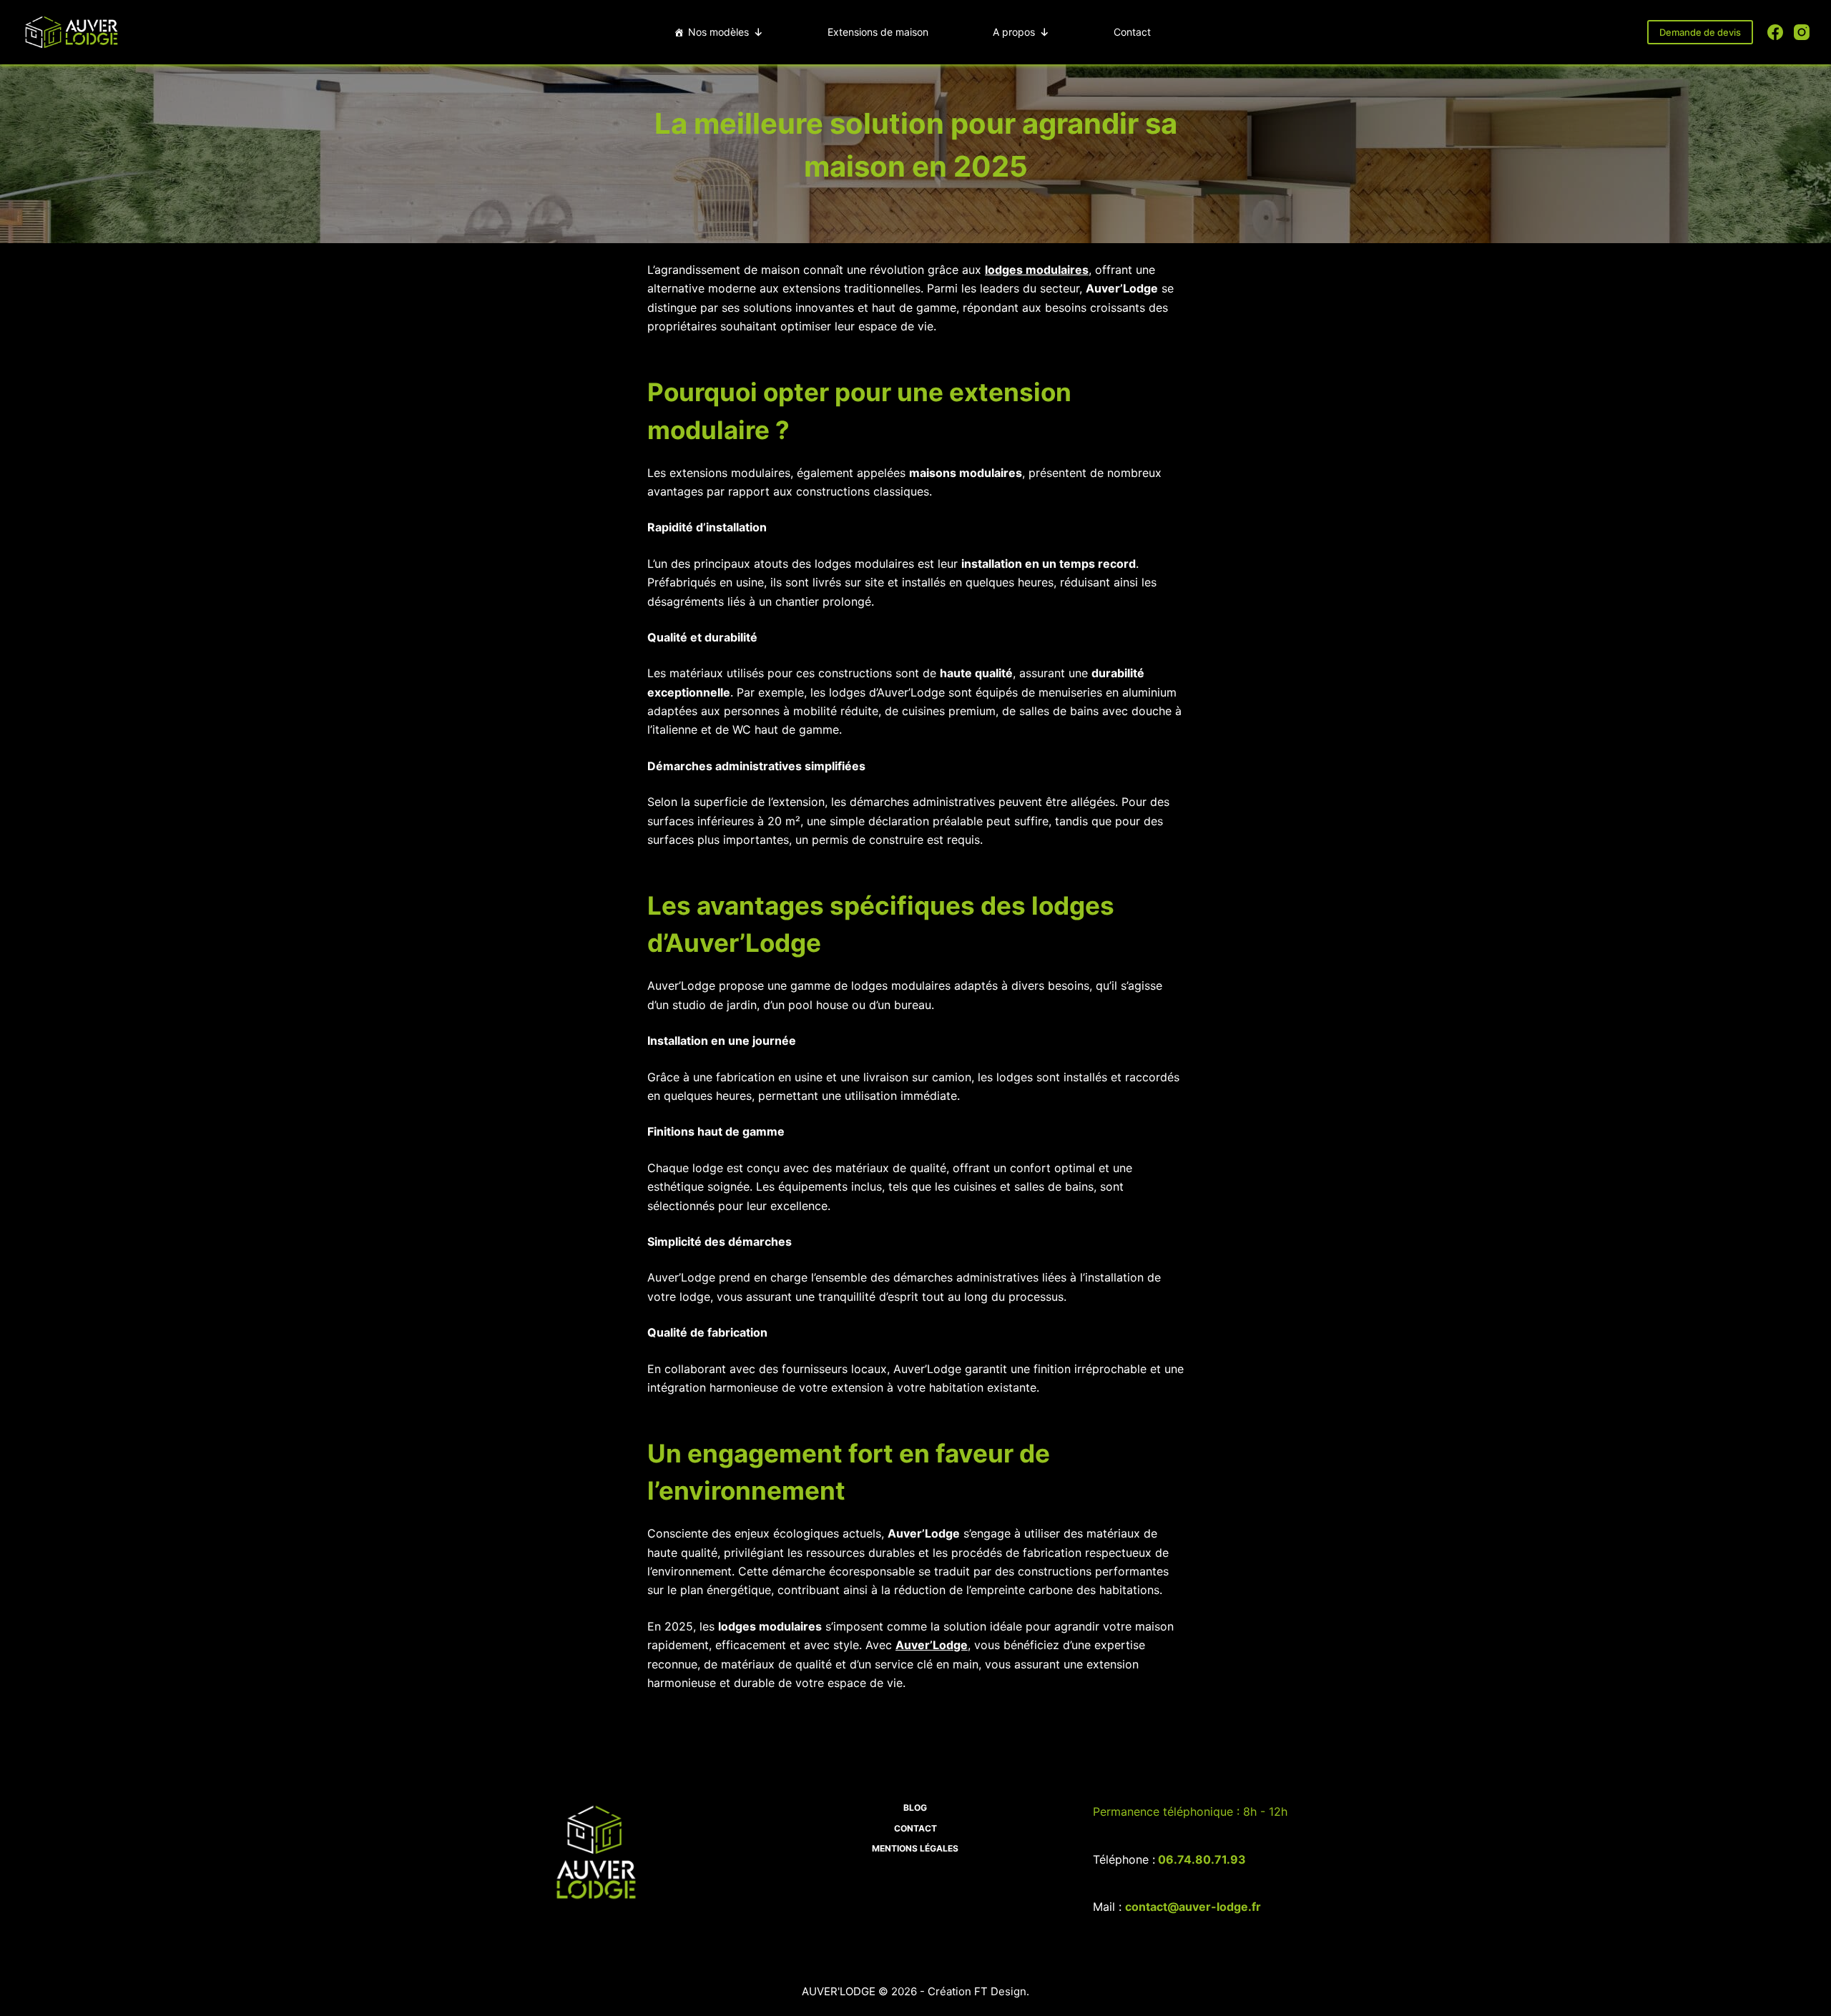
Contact (1132, 32)
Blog (915, 1808)
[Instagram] (1802, 32)
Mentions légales (915, 1848)
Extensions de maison (878, 32)
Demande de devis (1700, 32)
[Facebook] (1775, 32)
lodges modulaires (1037, 270)
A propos (1014, 32)
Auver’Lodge (932, 1645)
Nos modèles (718, 32)
